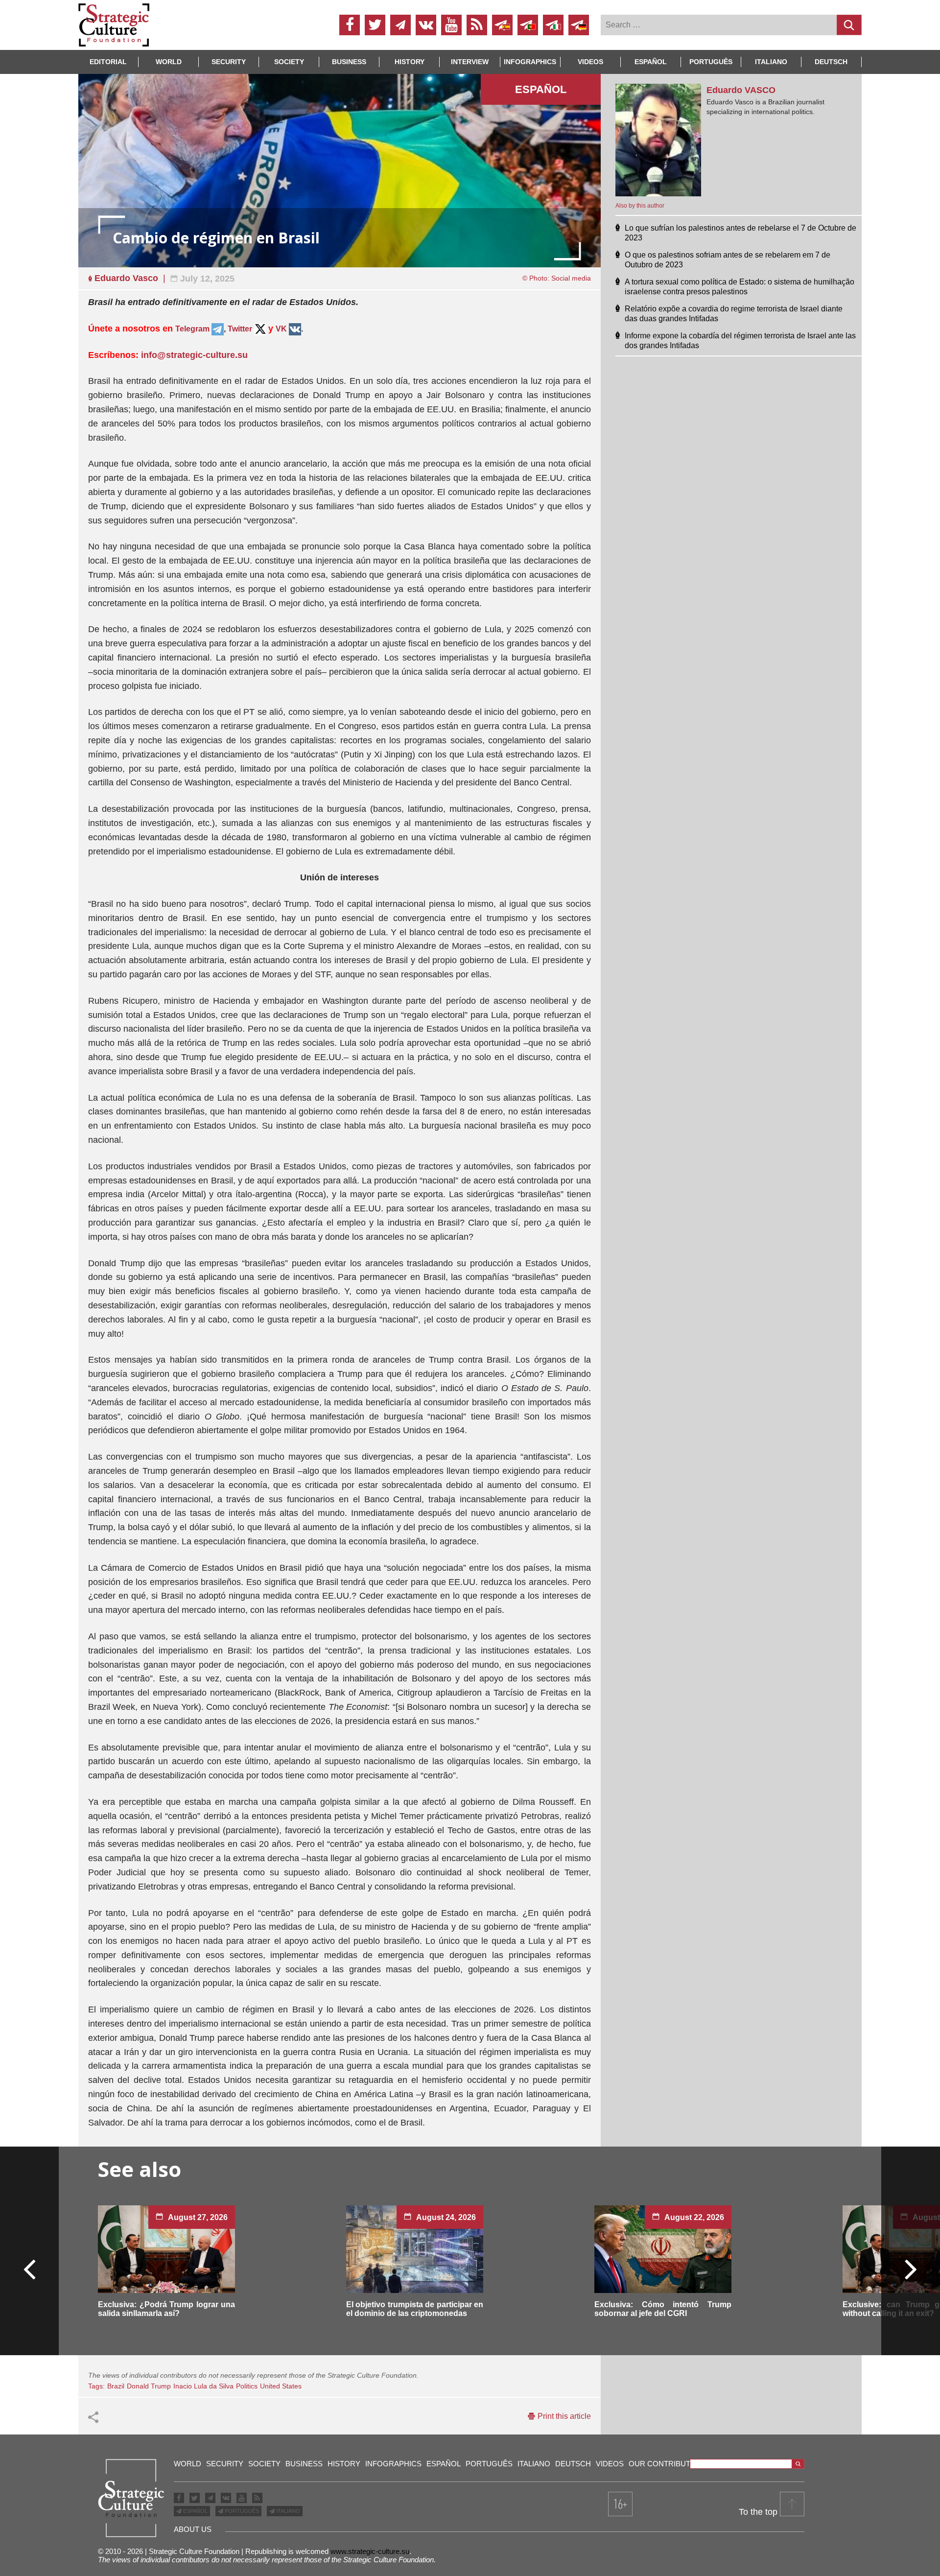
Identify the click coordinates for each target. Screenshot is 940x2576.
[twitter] (375, 25)
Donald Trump (149, 2386)
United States (281, 2386)
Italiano (771, 62)
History (410, 62)
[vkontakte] (426, 25)
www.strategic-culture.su (370, 2551)
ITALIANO (287, 2511)
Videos (590, 62)
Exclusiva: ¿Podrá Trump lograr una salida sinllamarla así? (166, 2309)
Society (289, 62)
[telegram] (400, 25)
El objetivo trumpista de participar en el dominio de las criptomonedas (415, 2309)
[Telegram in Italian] (553, 25)
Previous (30, 2269)
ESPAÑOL (195, 2511)
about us (193, 2529)
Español (651, 62)
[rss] (477, 25)
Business (349, 62)
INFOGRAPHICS (530, 62)
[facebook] (350, 25)
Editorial (108, 62)
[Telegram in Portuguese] (528, 25)
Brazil (116, 2386)
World (169, 62)
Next (910, 2269)
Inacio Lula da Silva (203, 2386)
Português (711, 62)
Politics (247, 2386)
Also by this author (640, 206)
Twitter (240, 329)
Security (229, 62)
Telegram (193, 329)
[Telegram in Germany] (579, 25)
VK (281, 329)
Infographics (393, 2464)
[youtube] (451, 25)
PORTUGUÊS (241, 2511)
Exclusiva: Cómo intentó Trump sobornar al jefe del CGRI (663, 2309)
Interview (470, 62)
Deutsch (831, 62)
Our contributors (668, 2464)
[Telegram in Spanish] (502, 25)
